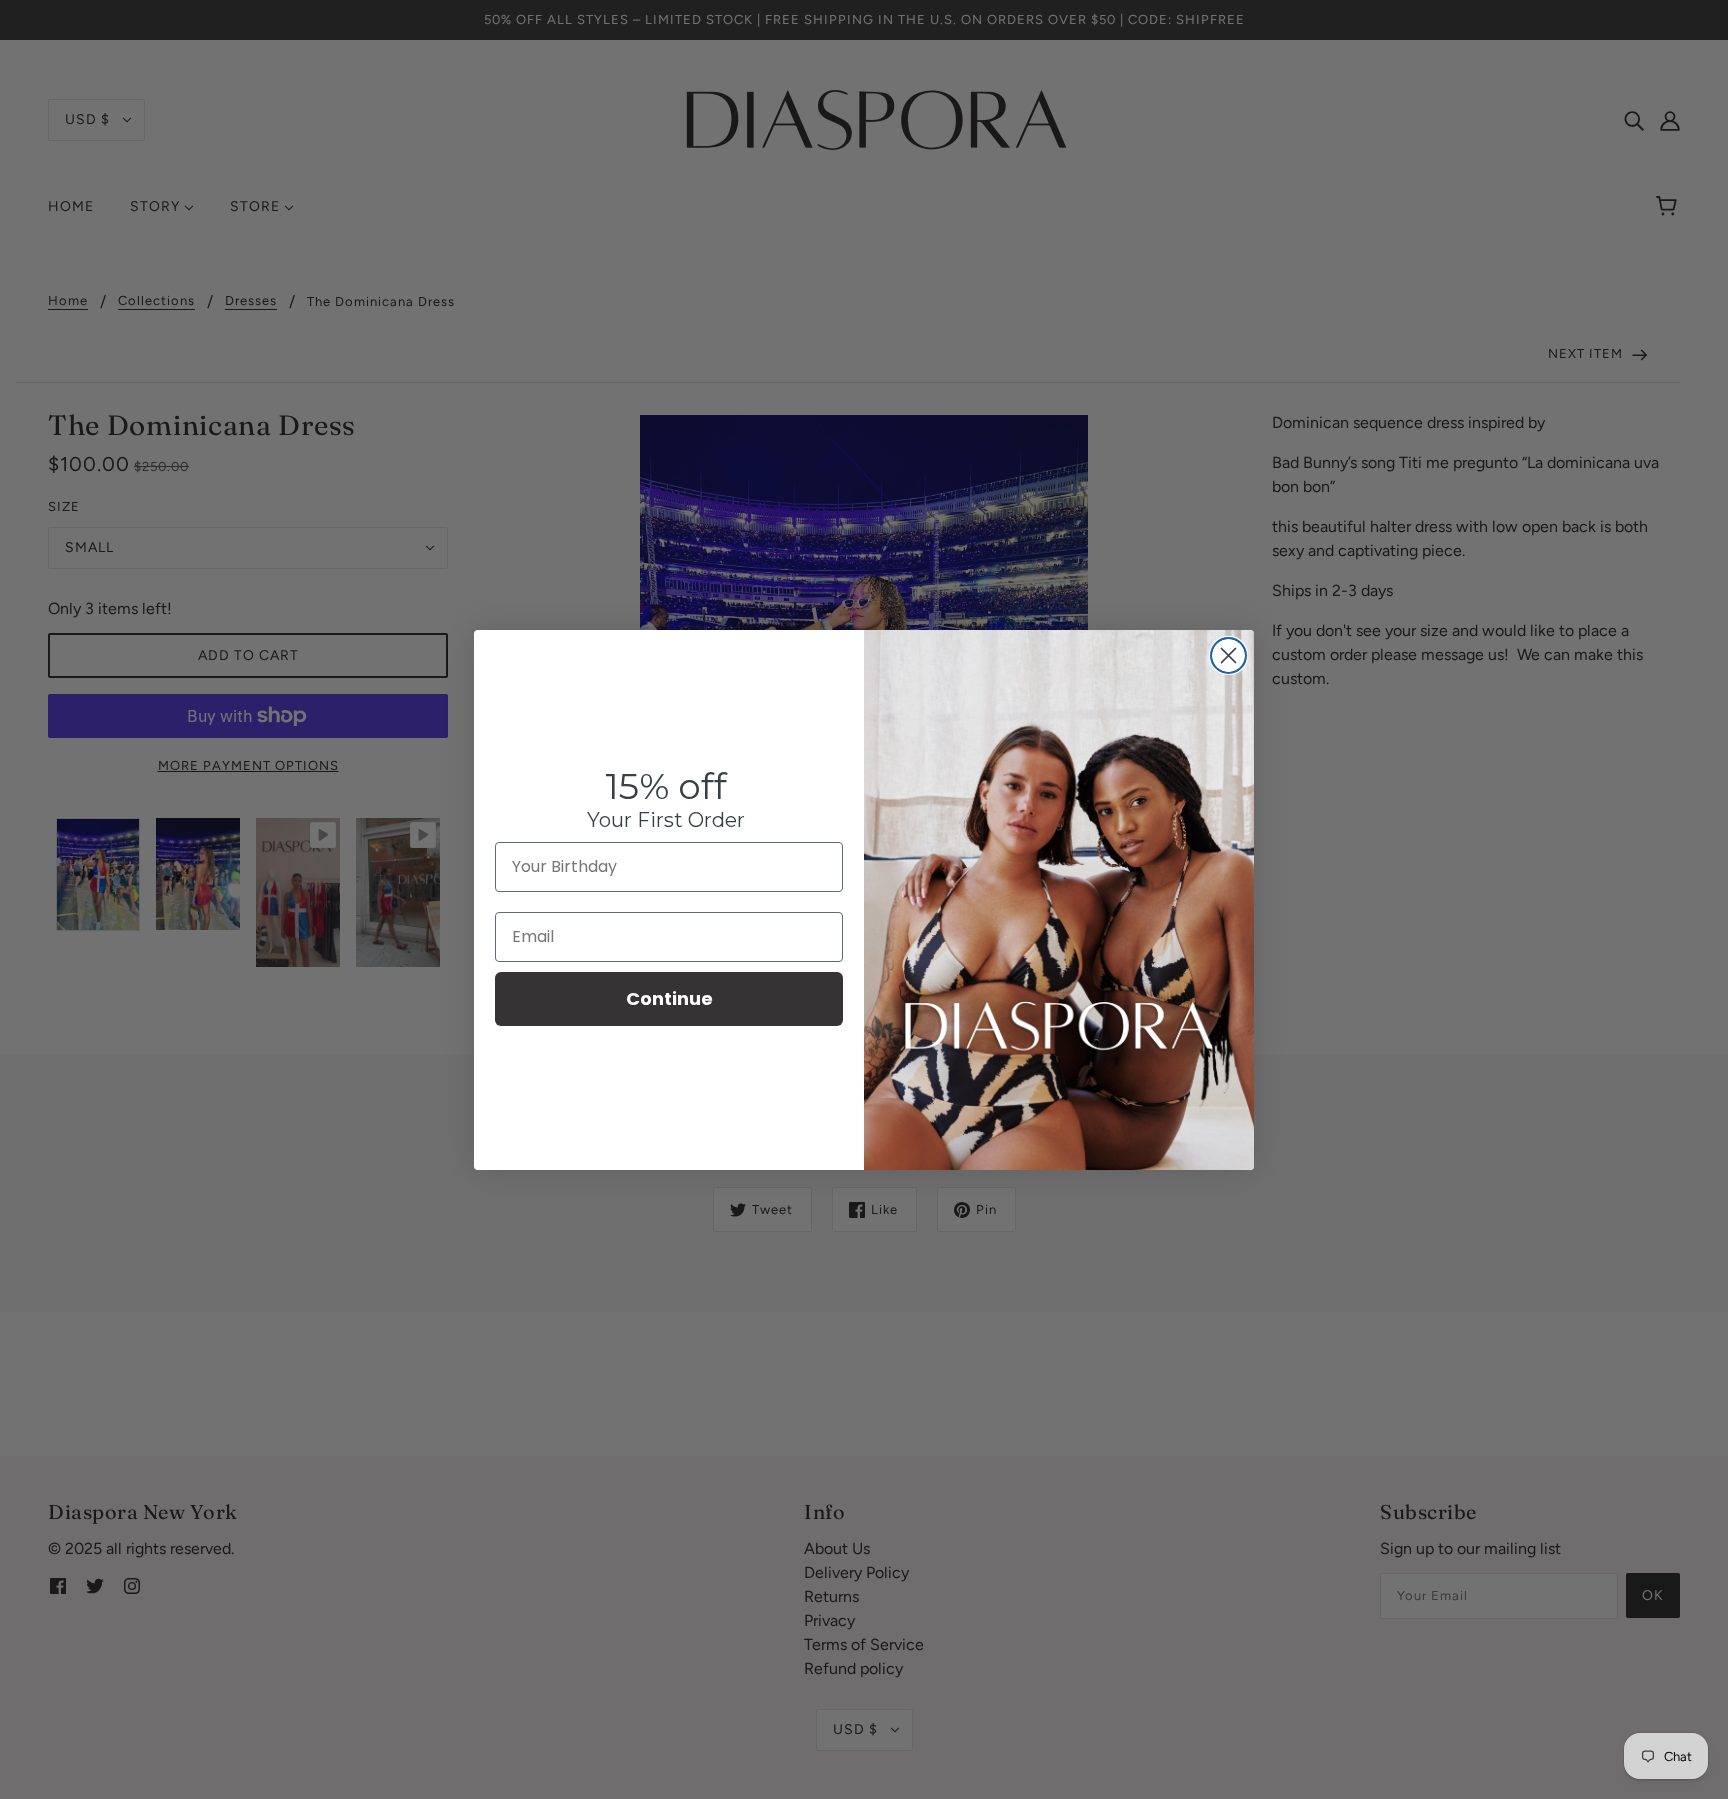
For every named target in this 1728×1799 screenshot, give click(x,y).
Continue (669, 998)
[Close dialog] (1228, 655)
